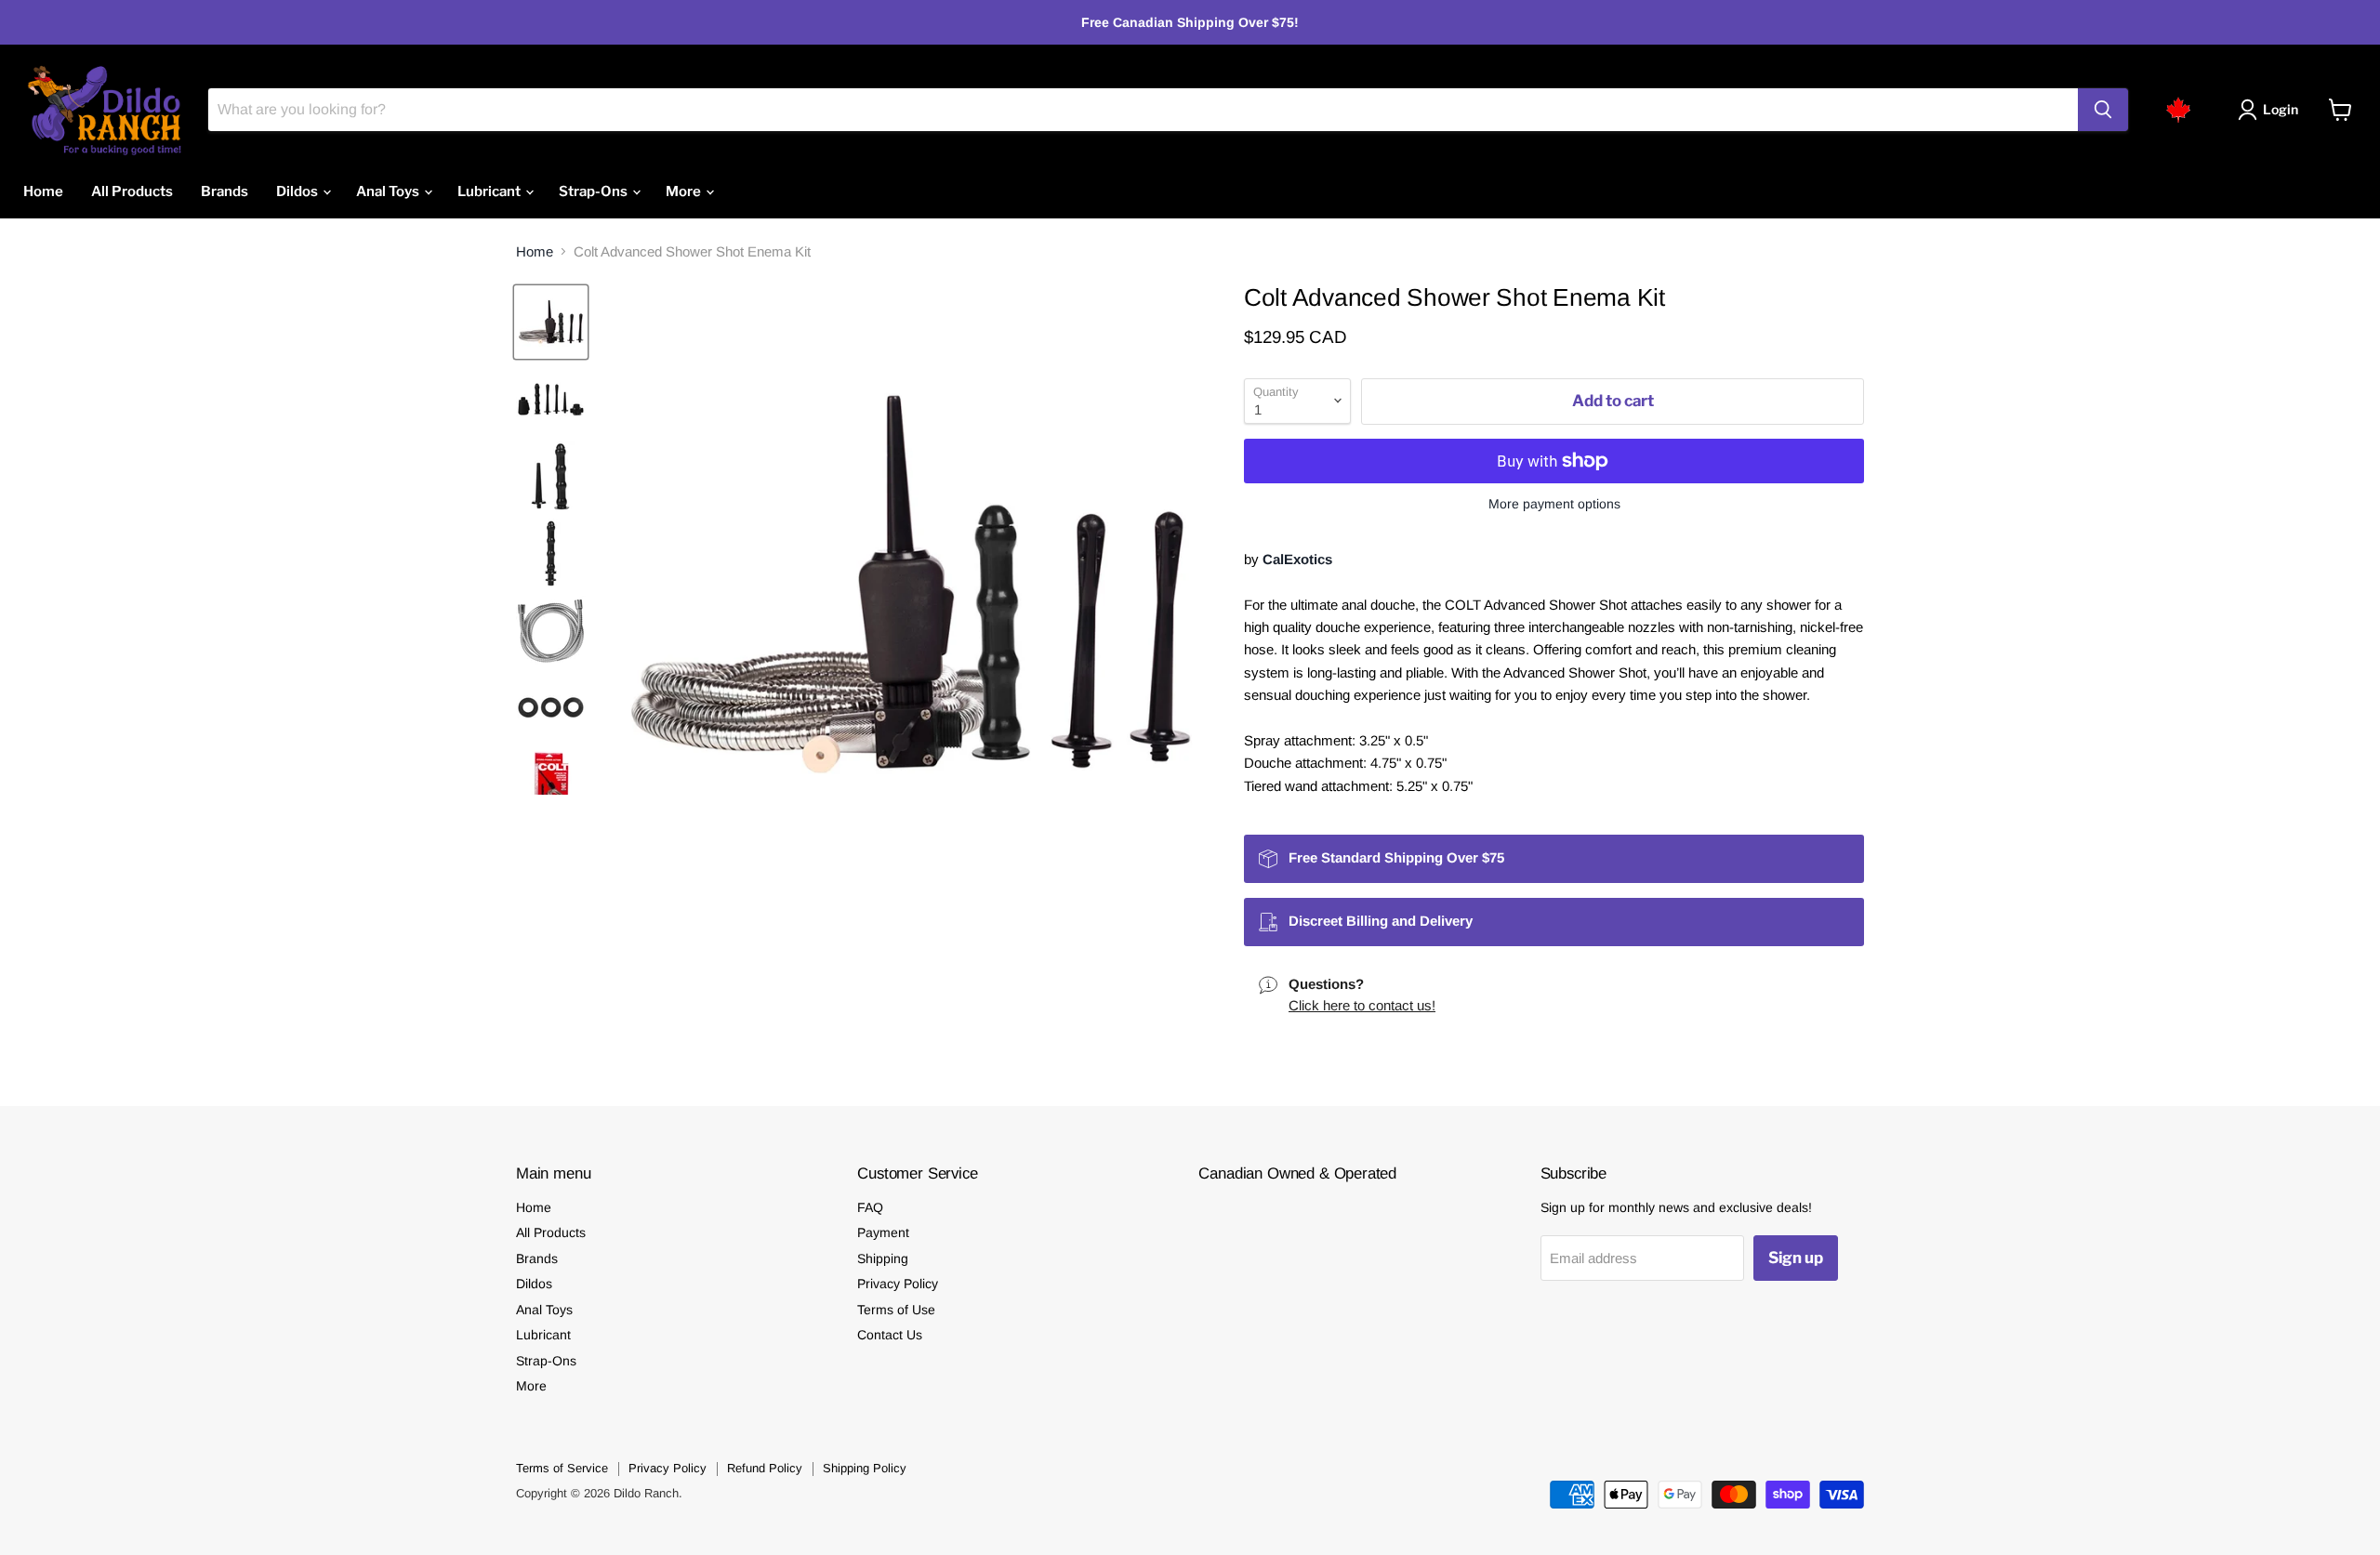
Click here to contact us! (1362, 1005)
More (685, 191)
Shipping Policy (865, 1468)
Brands (225, 191)
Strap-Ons (595, 191)
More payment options (1554, 504)
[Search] (2103, 110)
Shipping (883, 1258)
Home (43, 191)
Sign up (1796, 1258)
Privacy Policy (898, 1284)
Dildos (298, 191)
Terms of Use (896, 1310)
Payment (883, 1232)
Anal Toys (389, 191)
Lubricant (490, 191)
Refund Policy (765, 1468)
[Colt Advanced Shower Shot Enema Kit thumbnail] (551, 322)
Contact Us (890, 1335)
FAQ (870, 1207)
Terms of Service (562, 1468)
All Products (132, 191)
